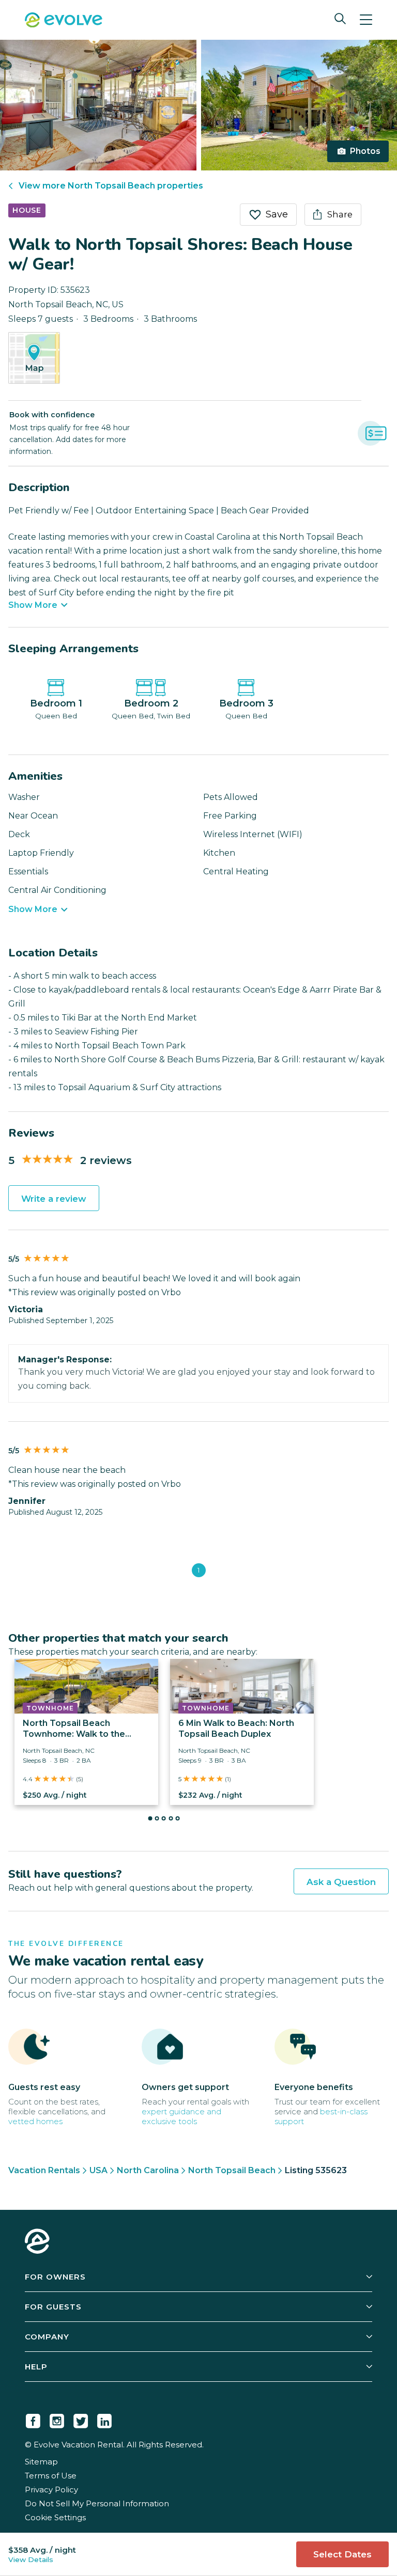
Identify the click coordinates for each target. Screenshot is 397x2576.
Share (340, 214)
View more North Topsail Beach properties (111, 186)
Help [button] (36, 2367)
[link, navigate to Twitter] (81, 2419)
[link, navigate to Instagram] (57, 2419)
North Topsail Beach (232, 2170)
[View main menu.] (366, 20)
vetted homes (35, 2121)
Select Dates (342, 2554)
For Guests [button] (53, 2307)
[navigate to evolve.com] (37, 2242)
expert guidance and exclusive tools (181, 2116)
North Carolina (148, 2170)
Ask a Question (341, 1882)
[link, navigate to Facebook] (33, 2419)
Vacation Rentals (44, 2170)
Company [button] (47, 2337)
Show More (33, 605)
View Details (31, 2559)
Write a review (54, 1199)
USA (98, 2170)
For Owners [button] (55, 2277)
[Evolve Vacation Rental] (64, 21)
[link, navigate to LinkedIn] (104, 2419)
